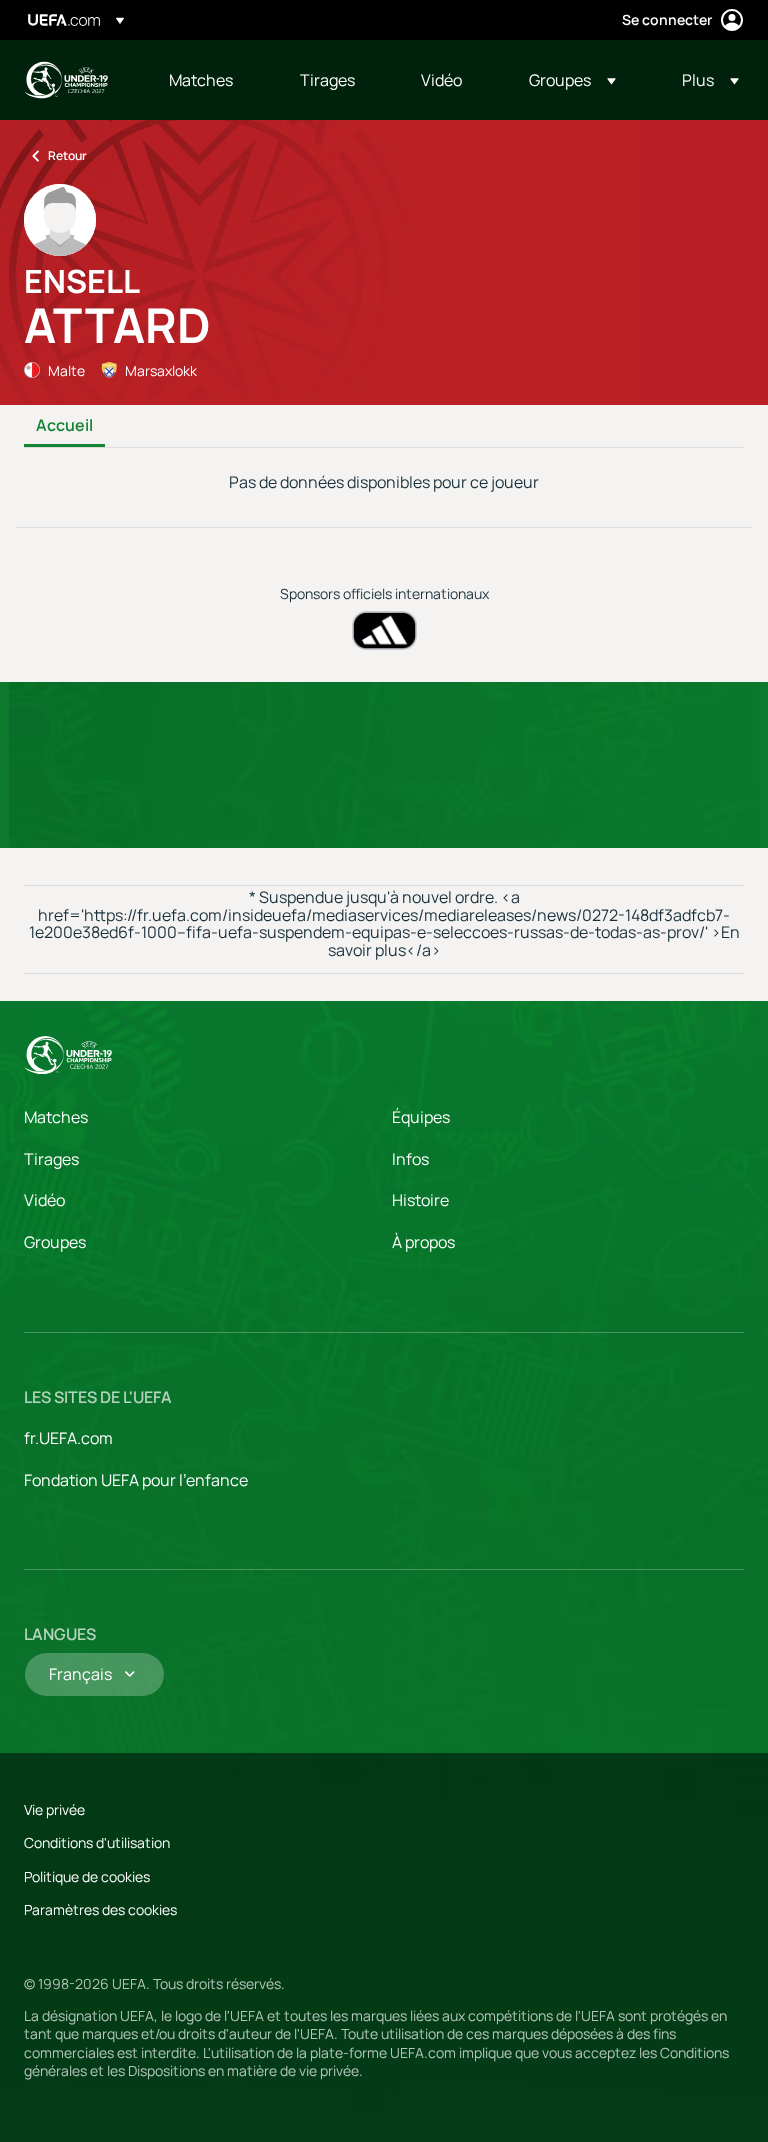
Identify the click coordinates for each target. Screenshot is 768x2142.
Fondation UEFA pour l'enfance (136, 1480)
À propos (423, 1242)
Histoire (420, 1200)
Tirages (51, 1159)
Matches (56, 1117)
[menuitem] (209, 80)
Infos (410, 1159)
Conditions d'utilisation (97, 1842)
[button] (572, 80)
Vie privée (54, 1809)
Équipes (421, 1117)
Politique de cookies (87, 1876)
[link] (201, 80)
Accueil (64, 426)
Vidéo (44, 1200)
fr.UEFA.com (68, 1438)
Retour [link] (67, 155)
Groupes (55, 1242)
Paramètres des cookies (100, 1909)
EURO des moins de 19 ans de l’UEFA (66, 80)
